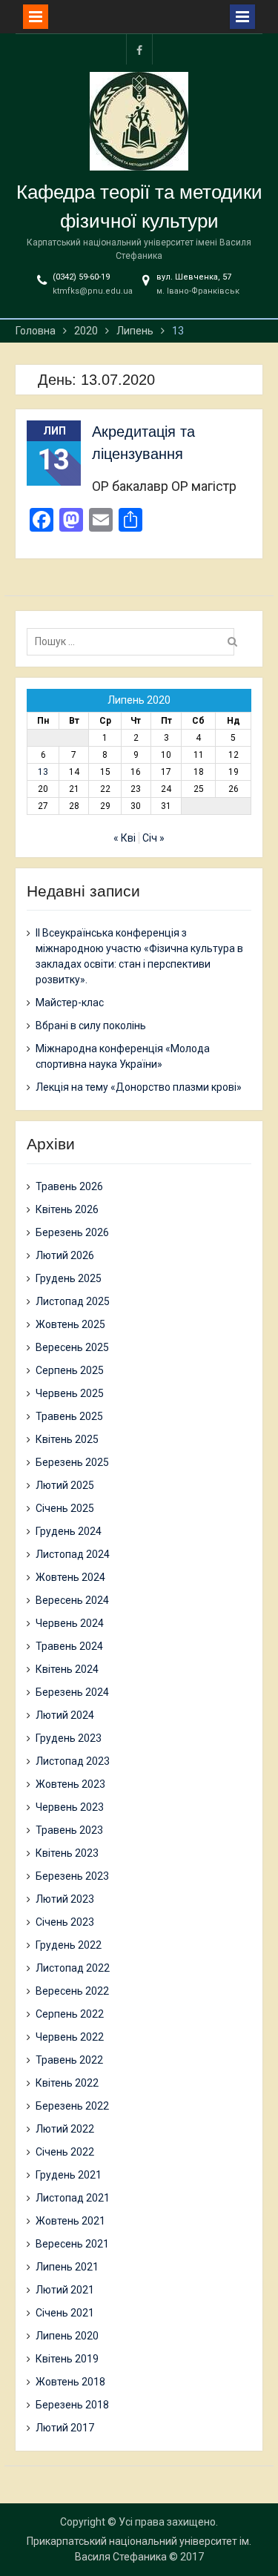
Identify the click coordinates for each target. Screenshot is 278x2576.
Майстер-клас (70, 1003)
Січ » (153, 838)
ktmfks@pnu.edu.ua (93, 291)
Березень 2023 (72, 1876)
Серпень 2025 (70, 1370)
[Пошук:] (134, 641)
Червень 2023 (70, 1807)
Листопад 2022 (73, 1968)
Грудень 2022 (69, 1945)
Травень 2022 (69, 2060)
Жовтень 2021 (70, 2221)
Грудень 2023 (69, 1738)
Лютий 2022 (65, 2129)
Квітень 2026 (67, 1209)
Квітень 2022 (67, 2083)
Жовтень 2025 (70, 1324)
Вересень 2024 (72, 1600)
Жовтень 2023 (70, 1784)
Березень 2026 (72, 1232)
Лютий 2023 (65, 1899)
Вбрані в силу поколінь (91, 1026)
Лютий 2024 (65, 1715)
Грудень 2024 (69, 1531)
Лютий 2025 (65, 1485)
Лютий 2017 (65, 2428)
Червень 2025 (70, 1393)
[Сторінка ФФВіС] (139, 49)
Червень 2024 (70, 1623)
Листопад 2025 (73, 1301)
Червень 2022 (70, 2037)
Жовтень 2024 (70, 1577)
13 (43, 772)
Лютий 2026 (65, 1255)
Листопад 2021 (73, 2198)
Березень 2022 (72, 2106)
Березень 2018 (72, 2405)
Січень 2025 (65, 1508)
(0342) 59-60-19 (81, 277)
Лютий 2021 (65, 2290)
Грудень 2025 (69, 1278)
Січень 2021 (65, 2313)
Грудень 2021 (69, 2175)
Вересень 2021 (72, 2244)
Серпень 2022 (70, 2014)
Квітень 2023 (67, 1853)
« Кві (125, 838)
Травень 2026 (69, 1186)
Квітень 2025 (67, 1439)
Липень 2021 (67, 2267)
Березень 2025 (72, 1462)
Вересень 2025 (72, 1347)
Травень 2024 (69, 1646)
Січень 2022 (65, 2152)
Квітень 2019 (67, 2359)
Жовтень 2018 (70, 2382)
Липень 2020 (67, 2336)
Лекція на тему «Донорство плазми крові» (139, 1087)
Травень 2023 (69, 1830)
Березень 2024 (72, 1692)
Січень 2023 (65, 1922)
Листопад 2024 (73, 1554)
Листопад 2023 (73, 1761)
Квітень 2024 (67, 1669)
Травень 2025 (69, 1416)
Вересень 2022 (72, 1991)
